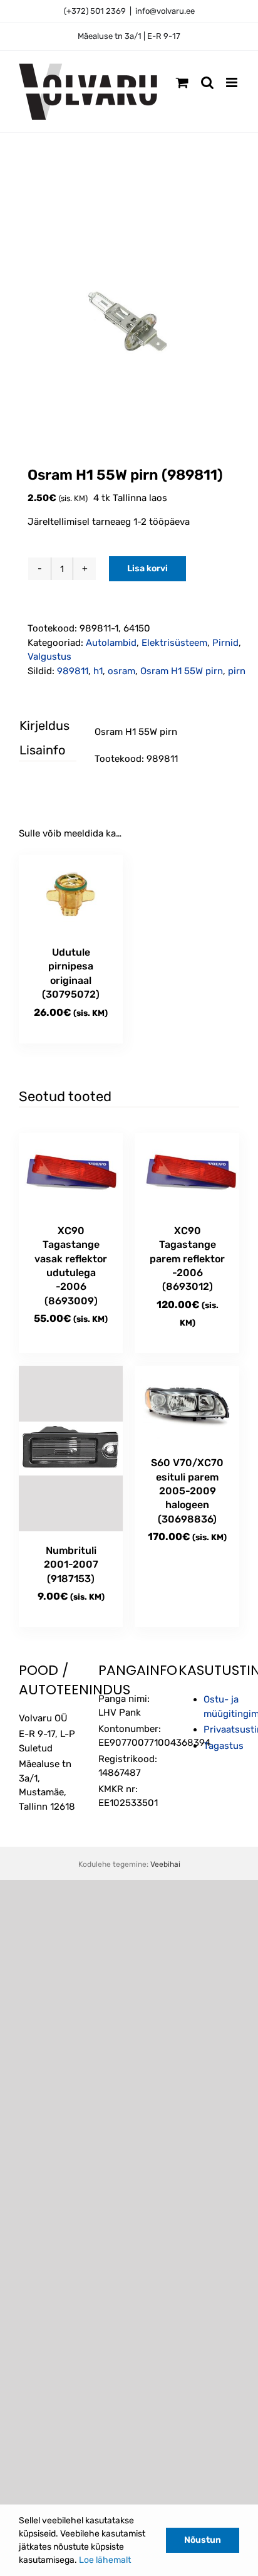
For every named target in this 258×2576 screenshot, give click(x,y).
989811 (73, 671)
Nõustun (203, 2540)
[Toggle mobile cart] (182, 82)
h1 (98, 671)
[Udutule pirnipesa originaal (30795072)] (71, 894)
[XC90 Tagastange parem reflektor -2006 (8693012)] (187, 1172)
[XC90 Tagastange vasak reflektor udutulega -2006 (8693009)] (71, 1172)
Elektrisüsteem (174, 643)
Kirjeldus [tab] (37, 726)
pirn (237, 671)
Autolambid (111, 643)
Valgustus (49, 657)
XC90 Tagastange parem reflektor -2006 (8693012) (187, 1259)
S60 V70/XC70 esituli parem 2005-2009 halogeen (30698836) (187, 1491)
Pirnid (225, 643)
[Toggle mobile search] (207, 82)
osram (121, 671)
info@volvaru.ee (165, 11)
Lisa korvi (147, 568)
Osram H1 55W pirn (182, 671)
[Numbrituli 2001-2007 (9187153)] (71, 1449)
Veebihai (165, 1864)
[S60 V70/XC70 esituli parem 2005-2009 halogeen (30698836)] (187, 1405)
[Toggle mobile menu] (233, 82)
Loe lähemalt (105, 2560)
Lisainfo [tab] (37, 750)
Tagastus (224, 1746)
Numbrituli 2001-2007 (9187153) (71, 1565)
